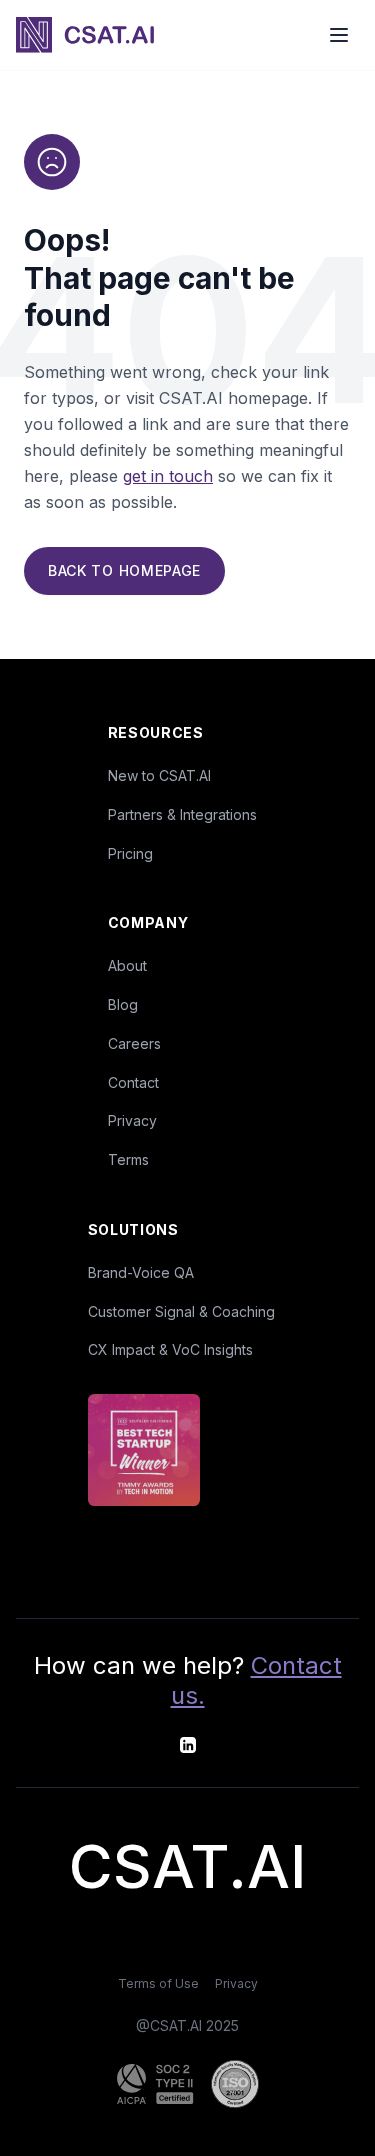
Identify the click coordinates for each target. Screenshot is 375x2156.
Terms (128, 1159)
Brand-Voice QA (141, 1272)
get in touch (168, 476)
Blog (123, 1004)
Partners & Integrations (182, 814)
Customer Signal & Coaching (181, 1311)
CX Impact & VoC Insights (170, 1349)
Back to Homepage (124, 570)
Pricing (130, 853)
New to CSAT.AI (159, 775)
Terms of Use (158, 1983)
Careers (134, 1043)
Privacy (132, 1120)
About (127, 965)
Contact (133, 1082)
